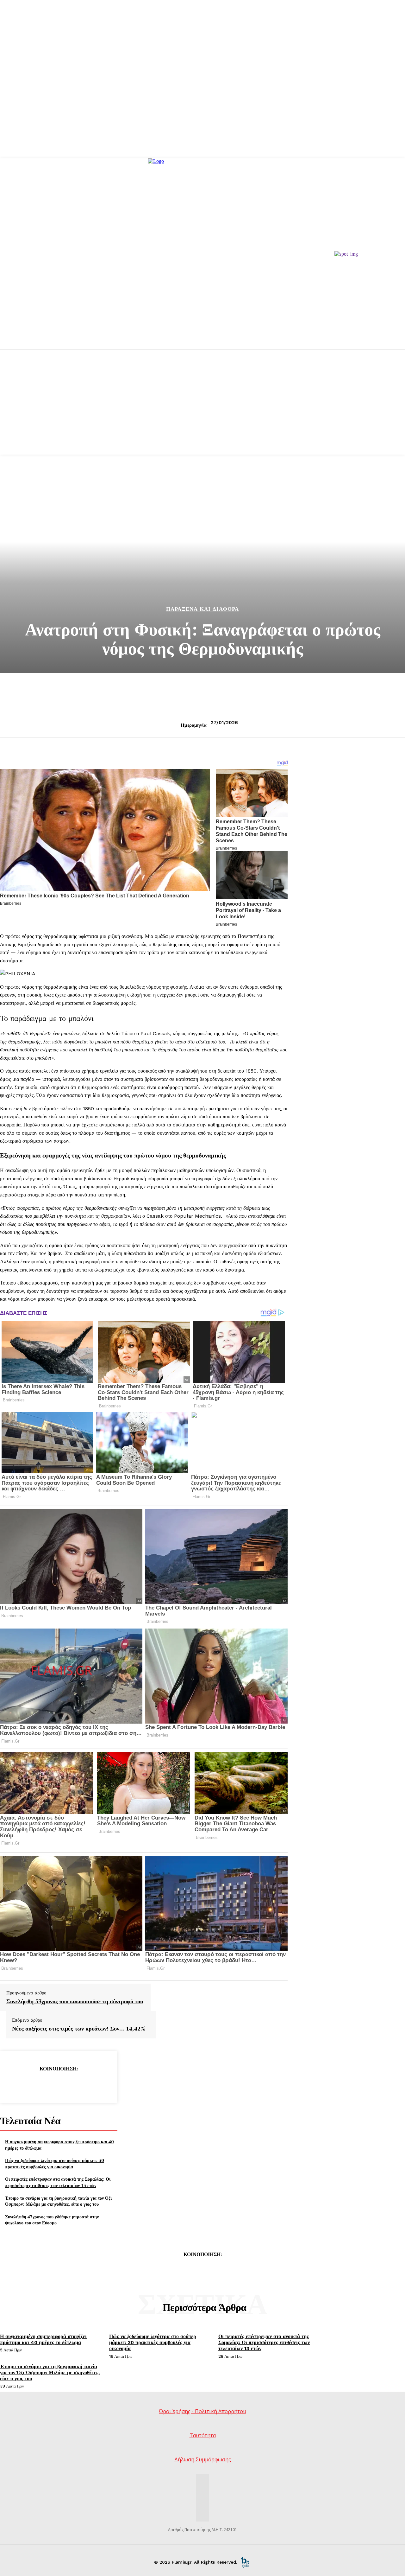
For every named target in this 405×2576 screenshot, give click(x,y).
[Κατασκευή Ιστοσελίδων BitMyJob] (245, 2562)
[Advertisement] (202, 410)
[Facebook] (13, 2085)
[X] (36, 2085)
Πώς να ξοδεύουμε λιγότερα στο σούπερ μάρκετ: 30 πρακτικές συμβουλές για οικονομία (54, 2163)
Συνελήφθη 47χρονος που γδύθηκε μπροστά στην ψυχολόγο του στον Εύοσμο (52, 2220)
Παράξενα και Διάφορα (202, 609)
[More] (104, 2085)
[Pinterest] (59, 2085)
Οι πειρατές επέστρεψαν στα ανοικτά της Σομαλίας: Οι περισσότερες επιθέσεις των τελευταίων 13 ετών (58, 2182)
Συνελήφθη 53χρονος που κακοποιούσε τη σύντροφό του (75, 2001)
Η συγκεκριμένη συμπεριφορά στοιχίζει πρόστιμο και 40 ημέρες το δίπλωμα (43, 2339)
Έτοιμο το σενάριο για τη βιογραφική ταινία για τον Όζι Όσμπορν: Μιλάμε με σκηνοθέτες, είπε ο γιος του (58, 2201)
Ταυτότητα (203, 2435)
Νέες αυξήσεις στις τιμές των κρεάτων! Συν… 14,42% (79, 2029)
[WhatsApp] (81, 2085)
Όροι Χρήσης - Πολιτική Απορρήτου (202, 2411)
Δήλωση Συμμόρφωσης (203, 2459)
